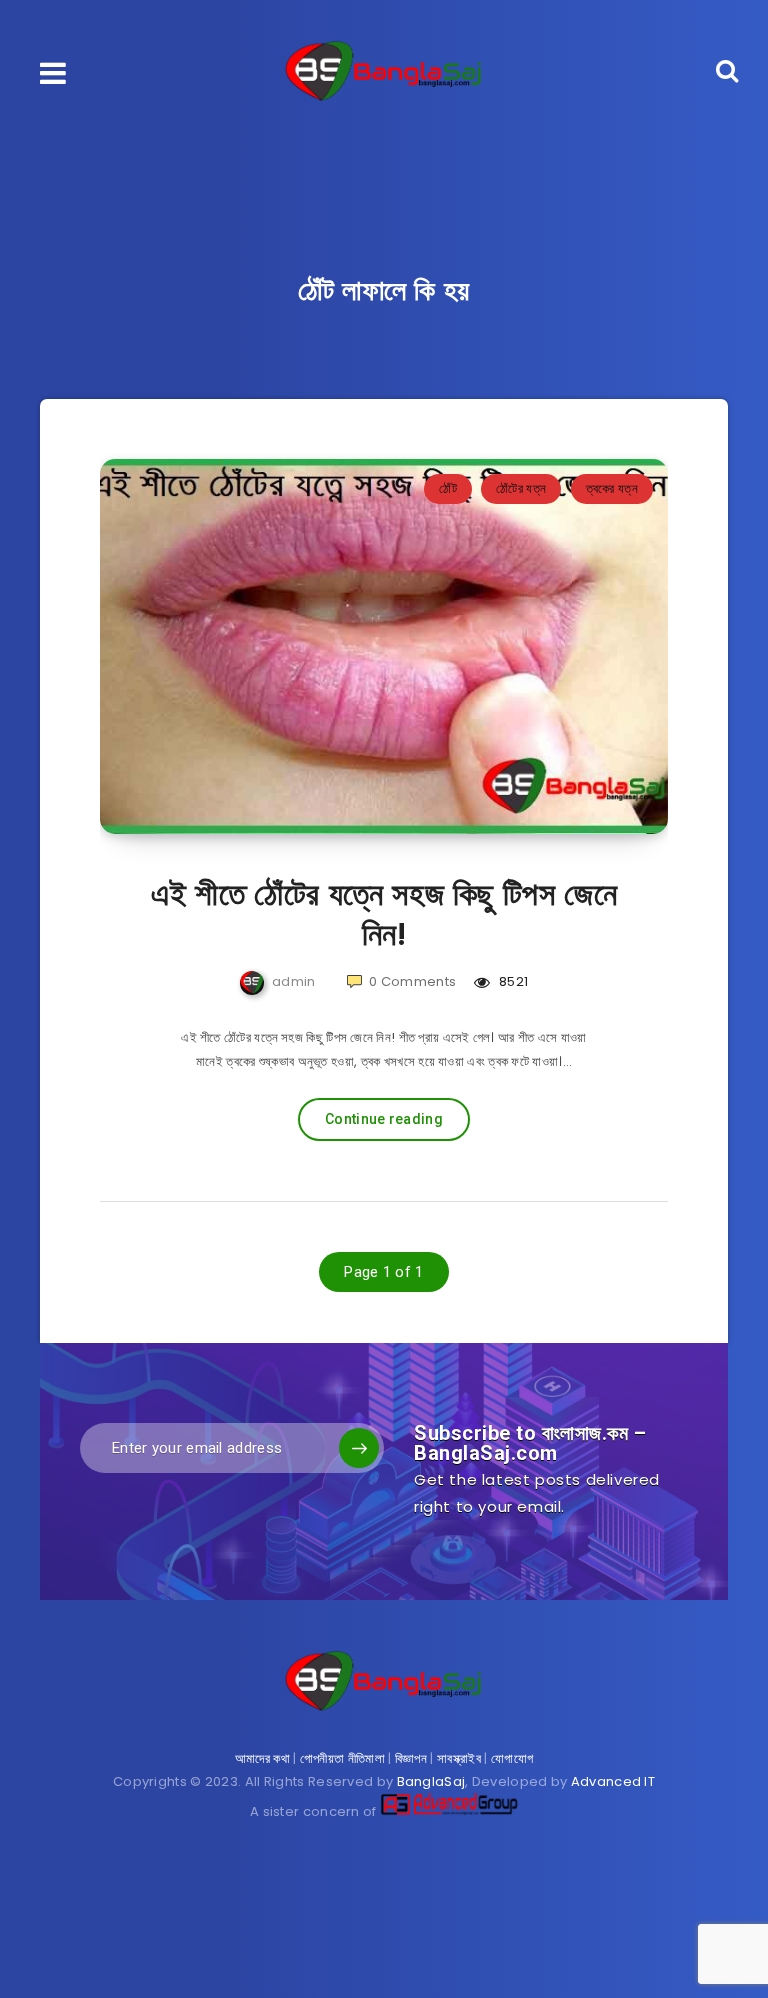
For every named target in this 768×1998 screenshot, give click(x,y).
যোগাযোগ (512, 1758)
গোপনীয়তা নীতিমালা (342, 1758)
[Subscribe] (359, 1448)
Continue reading (384, 1119)
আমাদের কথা (262, 1758)
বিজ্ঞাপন (411, 1758)
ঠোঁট (448, 488)
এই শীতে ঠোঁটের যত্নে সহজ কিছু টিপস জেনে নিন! (384, 914)
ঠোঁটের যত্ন (521, 488)
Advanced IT (613, 1781)
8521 (512, 981)
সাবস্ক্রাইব (459, 1758)
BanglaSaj (431, 1781)
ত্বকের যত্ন (612, 488)
